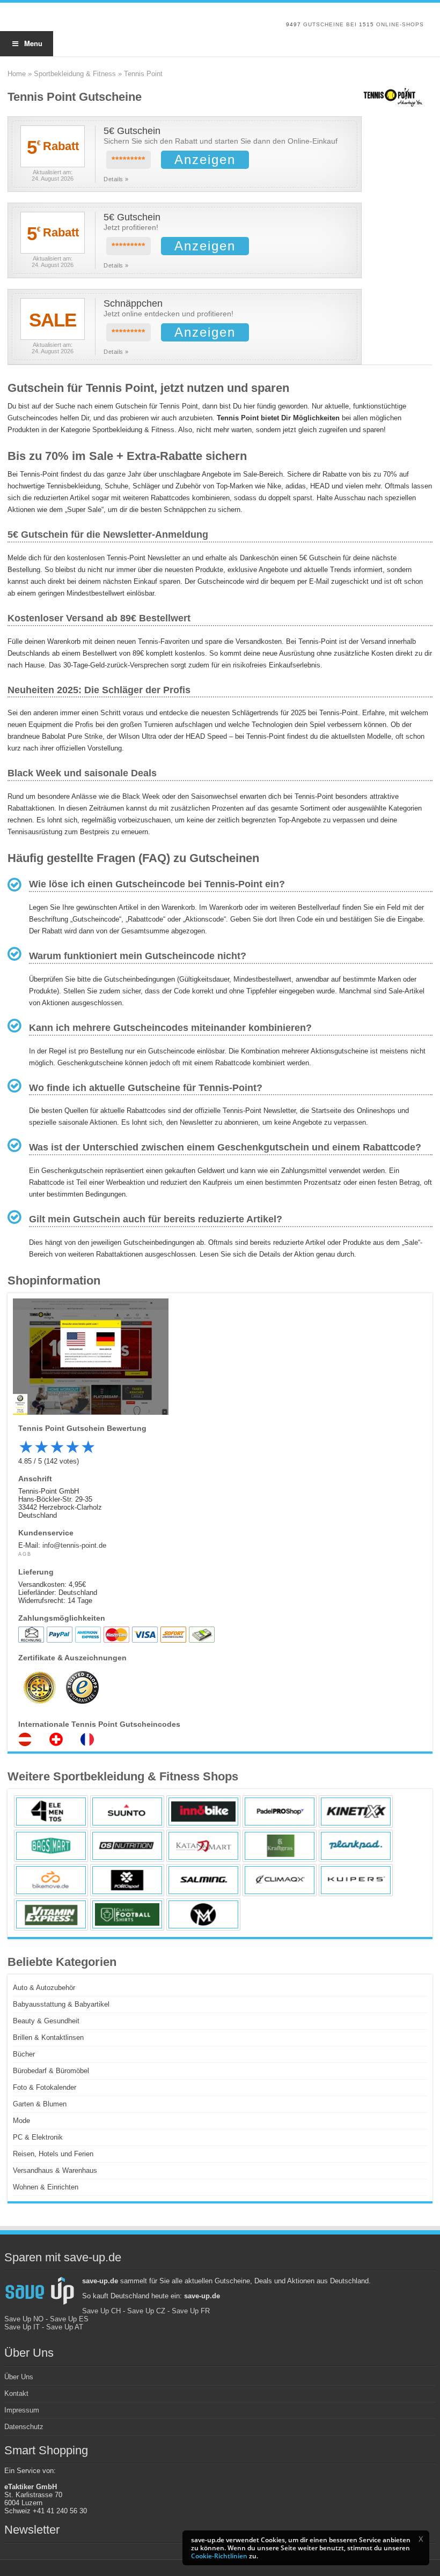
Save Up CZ (146, 2311)
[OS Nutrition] (127, 1846)
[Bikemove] (51, 1880)
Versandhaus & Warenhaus (55, 2170)
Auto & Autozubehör (44, 1988)
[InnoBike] (203, 1812)
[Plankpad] (356, 1846)
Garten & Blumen (40, 2104)
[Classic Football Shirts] (127, 1914)
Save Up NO (24, 2319)
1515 (366, 24)
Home (17, 74)
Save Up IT (22, 2327)
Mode (21, 2121)
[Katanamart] (203, 1846)
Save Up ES (69, 2319)
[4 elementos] (51, 1812)
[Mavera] (203, 1914)
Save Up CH (101, 2311)
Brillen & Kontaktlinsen (48, 2037)
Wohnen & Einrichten (46, 2187)
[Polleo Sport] (127, 1880)
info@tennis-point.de (74, 1545)
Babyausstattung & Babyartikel (61, 2004)
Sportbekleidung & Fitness (75, 74)
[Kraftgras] (280, 1846)
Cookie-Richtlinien (219, 2556)
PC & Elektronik (38, 2137)
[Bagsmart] (51, 1846)
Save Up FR (191, 2311)
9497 (294, 24)
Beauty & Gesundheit (46, 2021)
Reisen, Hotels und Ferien (53, 2154)
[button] (421, 2539)
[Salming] (203, 1880)
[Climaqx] (280, 1880)
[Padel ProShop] (280, 1812)
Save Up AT (65, 2327)
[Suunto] (127, 1812)
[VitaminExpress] (51, 1914)
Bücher (24, 2054)
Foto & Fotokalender (45, 2087)
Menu (33, 43)
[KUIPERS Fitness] (356, 1880)
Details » (116, 179)
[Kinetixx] (356, 1812)
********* (129, 160)
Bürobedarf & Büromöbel (51, 2071)
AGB (25, 1554)
